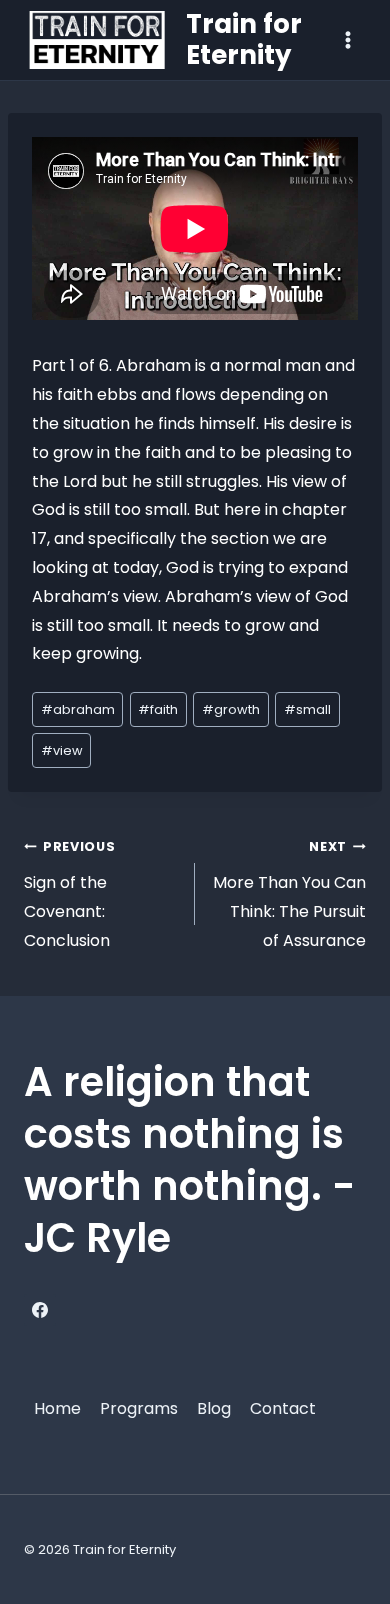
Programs (139, 1408)
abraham (78, 709)
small (307, 709)
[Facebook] (40, 1310)
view (62, 750)
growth (231, 709)
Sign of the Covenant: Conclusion (69, 894)
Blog (214, 1408)
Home (57, 1408)
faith (158, 709)
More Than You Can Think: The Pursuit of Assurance (289, 894)
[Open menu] (347, 39)
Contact (283, 1408)
